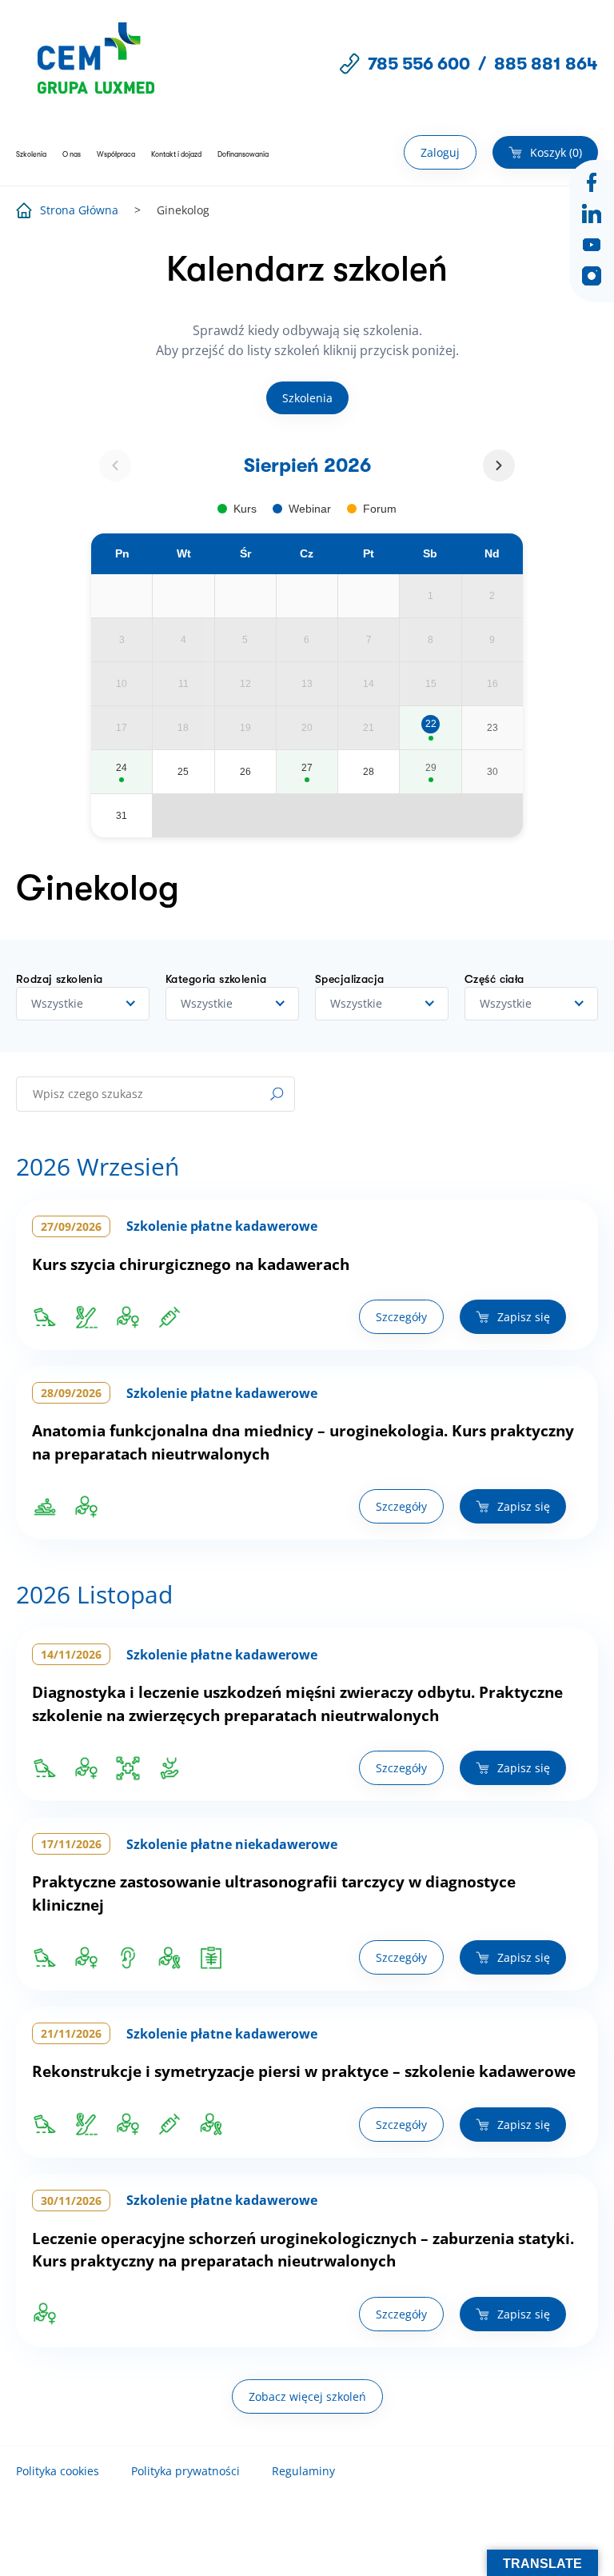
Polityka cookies (58, 2471)
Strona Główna (79, 210)
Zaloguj (440, 152)
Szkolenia (31, 154)
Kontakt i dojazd (176, 154)
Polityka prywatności (185, 2471)
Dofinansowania (243, 154)
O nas (72, 154)
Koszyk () (556, 152)
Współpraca (116, 154)
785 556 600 (419, 64)
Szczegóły (401, 1317)
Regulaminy (303, 2471)
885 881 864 (546, 64)
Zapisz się (524, 1317)
